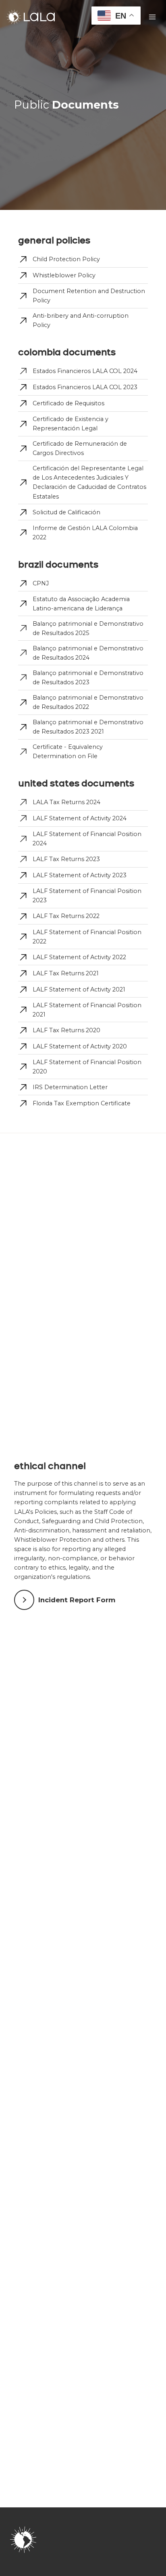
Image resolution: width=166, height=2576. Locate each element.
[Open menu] (152, 17)
